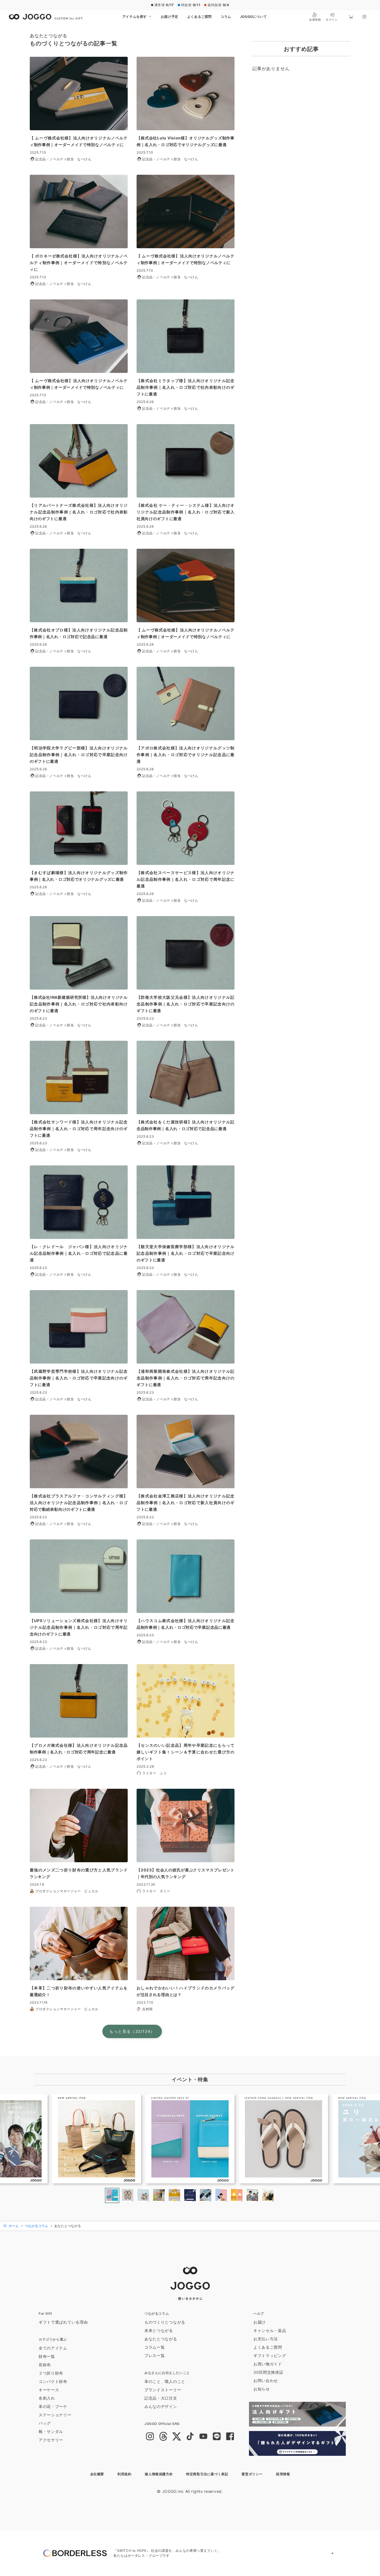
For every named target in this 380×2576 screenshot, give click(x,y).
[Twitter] (177, 2437)
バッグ (45, 2423)
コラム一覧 (155, 2347)
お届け (260, 2322)
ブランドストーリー (163, 2390)
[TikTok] (190, 2437)
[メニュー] (364, 17)
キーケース (49, 2390)
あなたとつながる (161, 2339)
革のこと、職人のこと (165, 2381)
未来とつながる (159, 2330)
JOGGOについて (253, 17)
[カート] (351, 17)
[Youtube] (203, 2437)
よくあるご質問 (199, 17)
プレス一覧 (155, 2355)
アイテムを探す (135, 17)
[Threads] (163, 2437)
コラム (226, 17)
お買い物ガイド (268, 2364)
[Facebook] (230, 2437)
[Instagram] (150, 2437)
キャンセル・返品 (270, 2330)
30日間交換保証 (268, 2372)
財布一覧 (47, 2356)
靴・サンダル (51, 2431)
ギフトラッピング (270, 2355)
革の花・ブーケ (53, 2406)
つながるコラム (36, 2226)
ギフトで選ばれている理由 (63, 2322)
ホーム (13, 2226)
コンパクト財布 (53, 2381)
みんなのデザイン (161, 2406)
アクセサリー (51, 2440)
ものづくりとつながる (165, 2322)
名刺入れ (47, 2398)
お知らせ (262, 2389)
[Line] (217, 2437)
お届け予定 (170, 17)
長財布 (45, 2365)
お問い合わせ (266, 2381)
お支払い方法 (266, 2339)
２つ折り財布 (51, 2373)
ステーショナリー (55, 2415)
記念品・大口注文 (161, 2398)
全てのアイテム (53, 2348)
